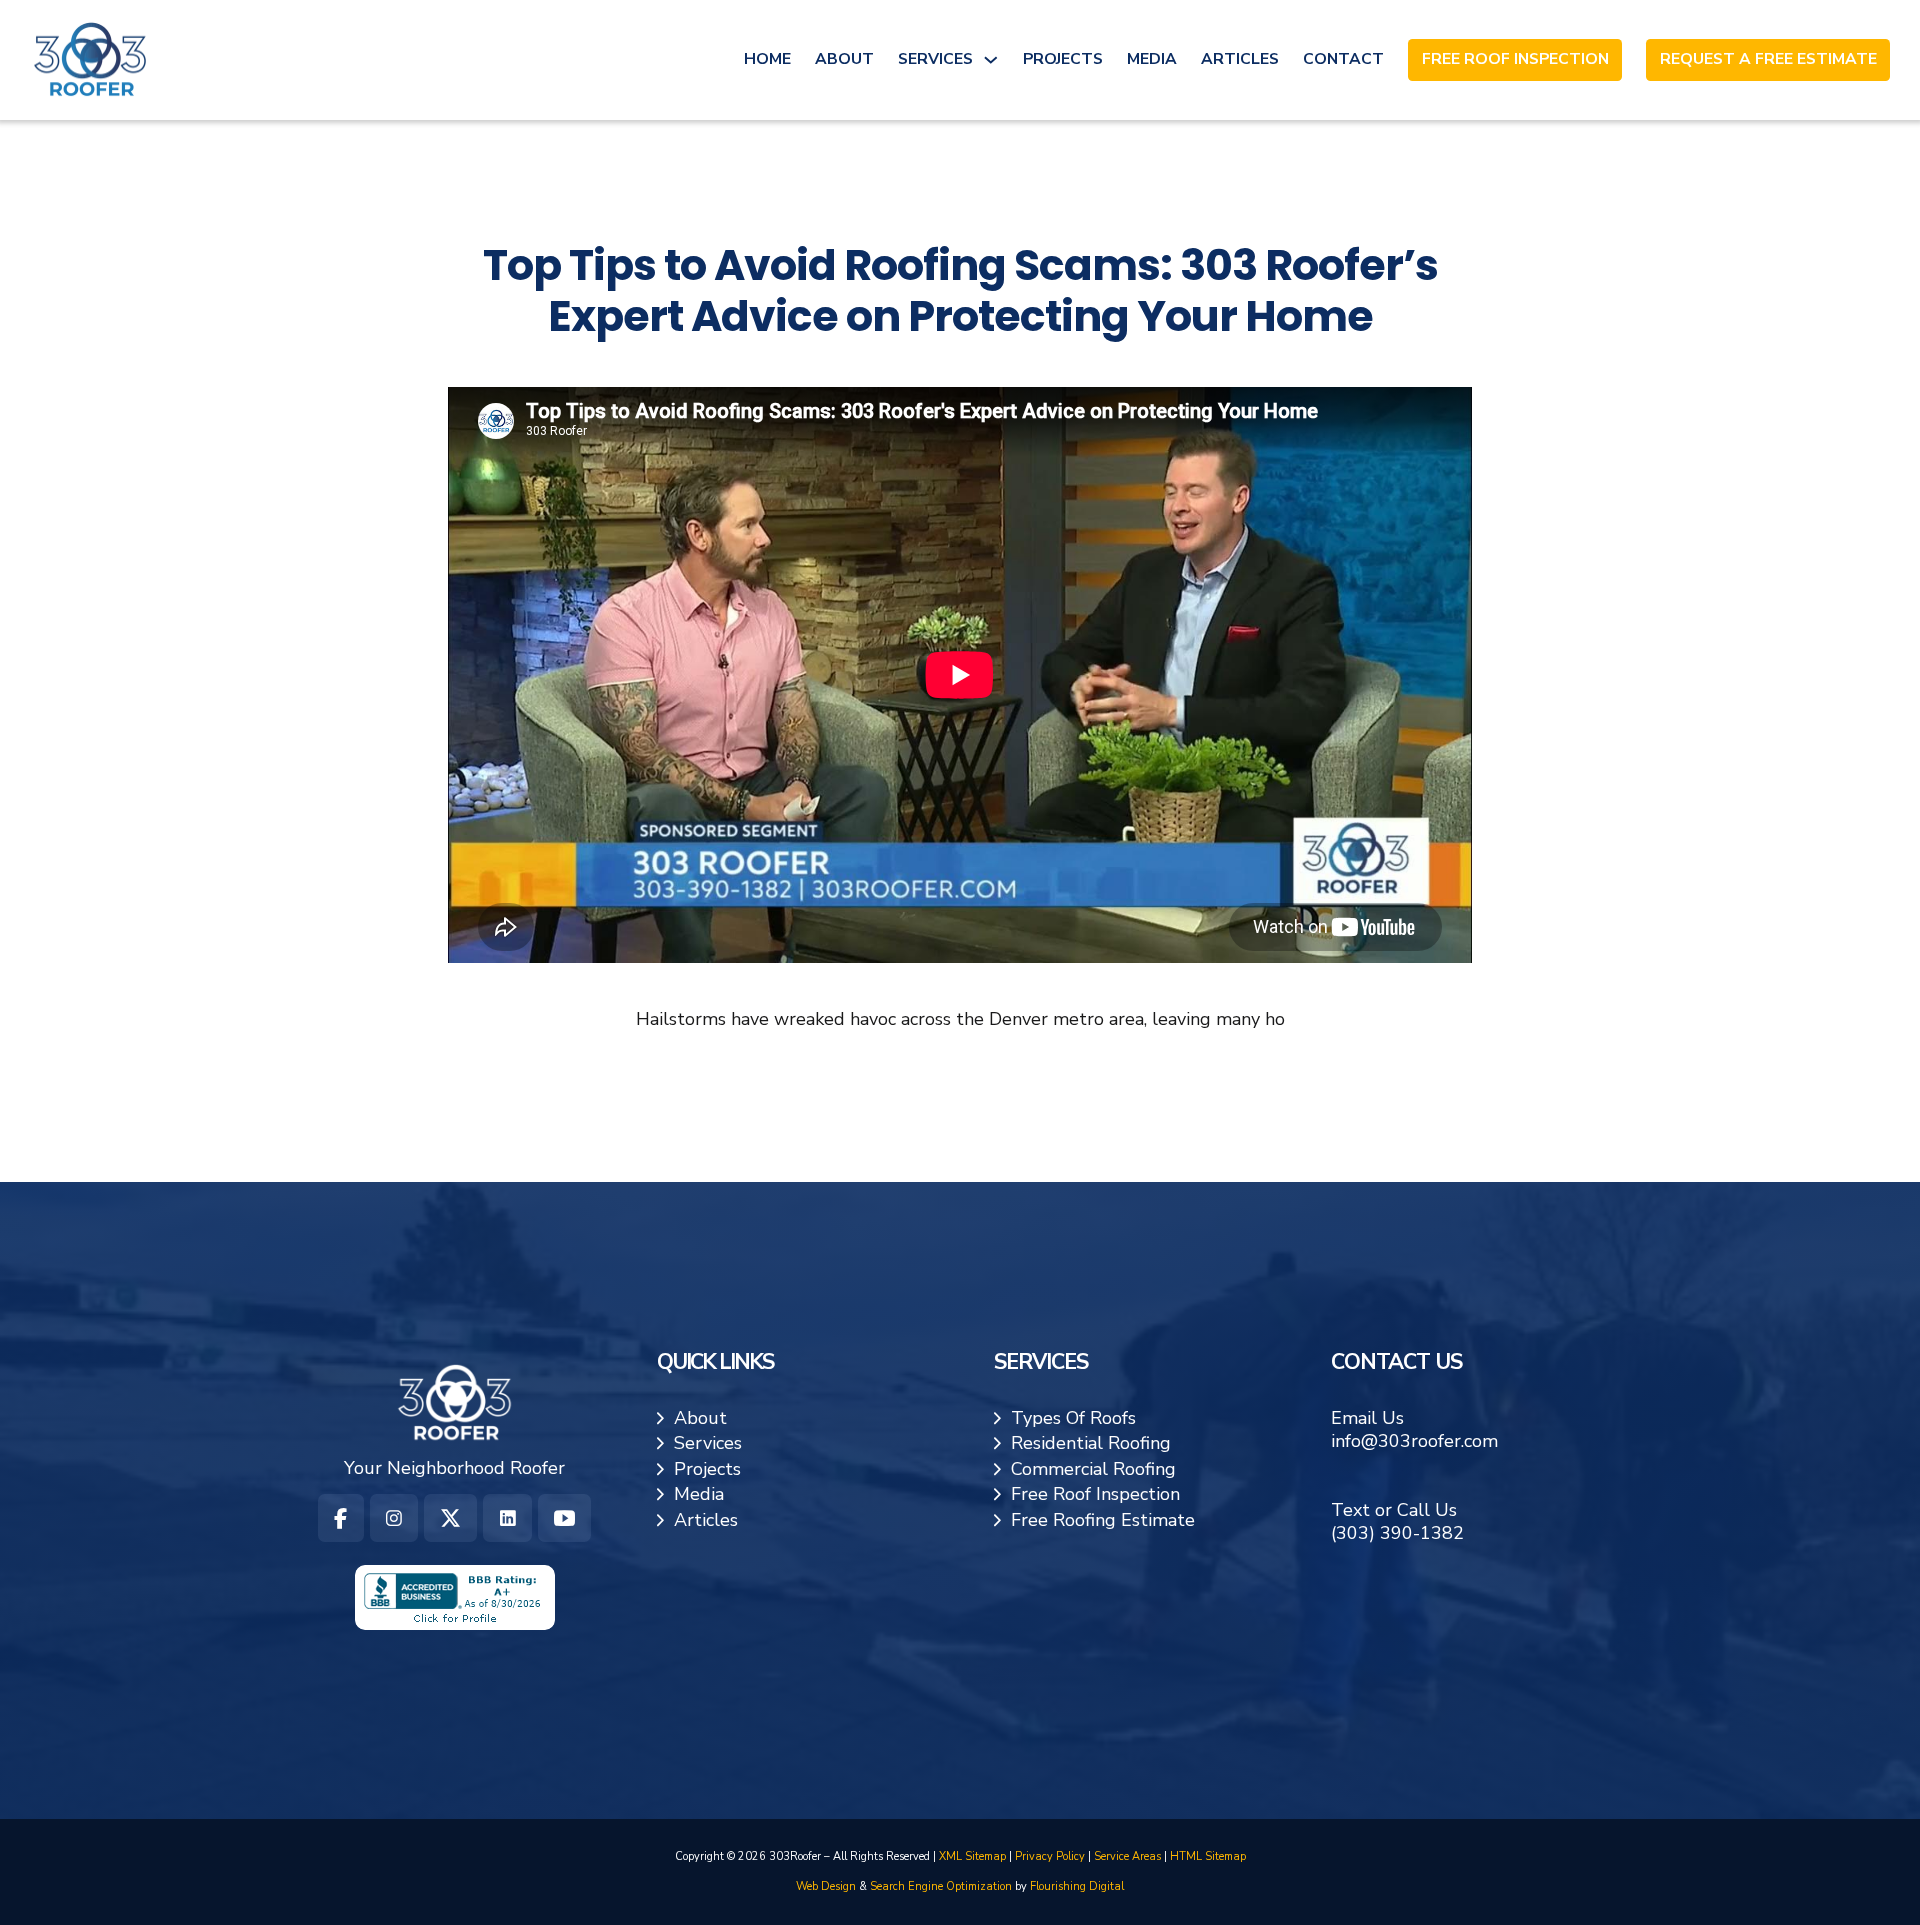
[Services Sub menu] (991, 60)
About (844, 59)
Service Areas (1127, 1856)
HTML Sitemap (1208, 1856)
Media (1152, 59)
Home (767, 59)
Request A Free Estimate (1768, 60)
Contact (1343, 59)
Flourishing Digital (1077, 1886)
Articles (1240, 59)
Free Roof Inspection (1515, 60)
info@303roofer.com (1414, 1441)
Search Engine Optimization (941, 1886)
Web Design (826, 1886)
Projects (1063, 59)
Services (935, 59)
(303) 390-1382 (1397, 1533)
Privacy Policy (1050, 1856)
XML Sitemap (972, 1856)
